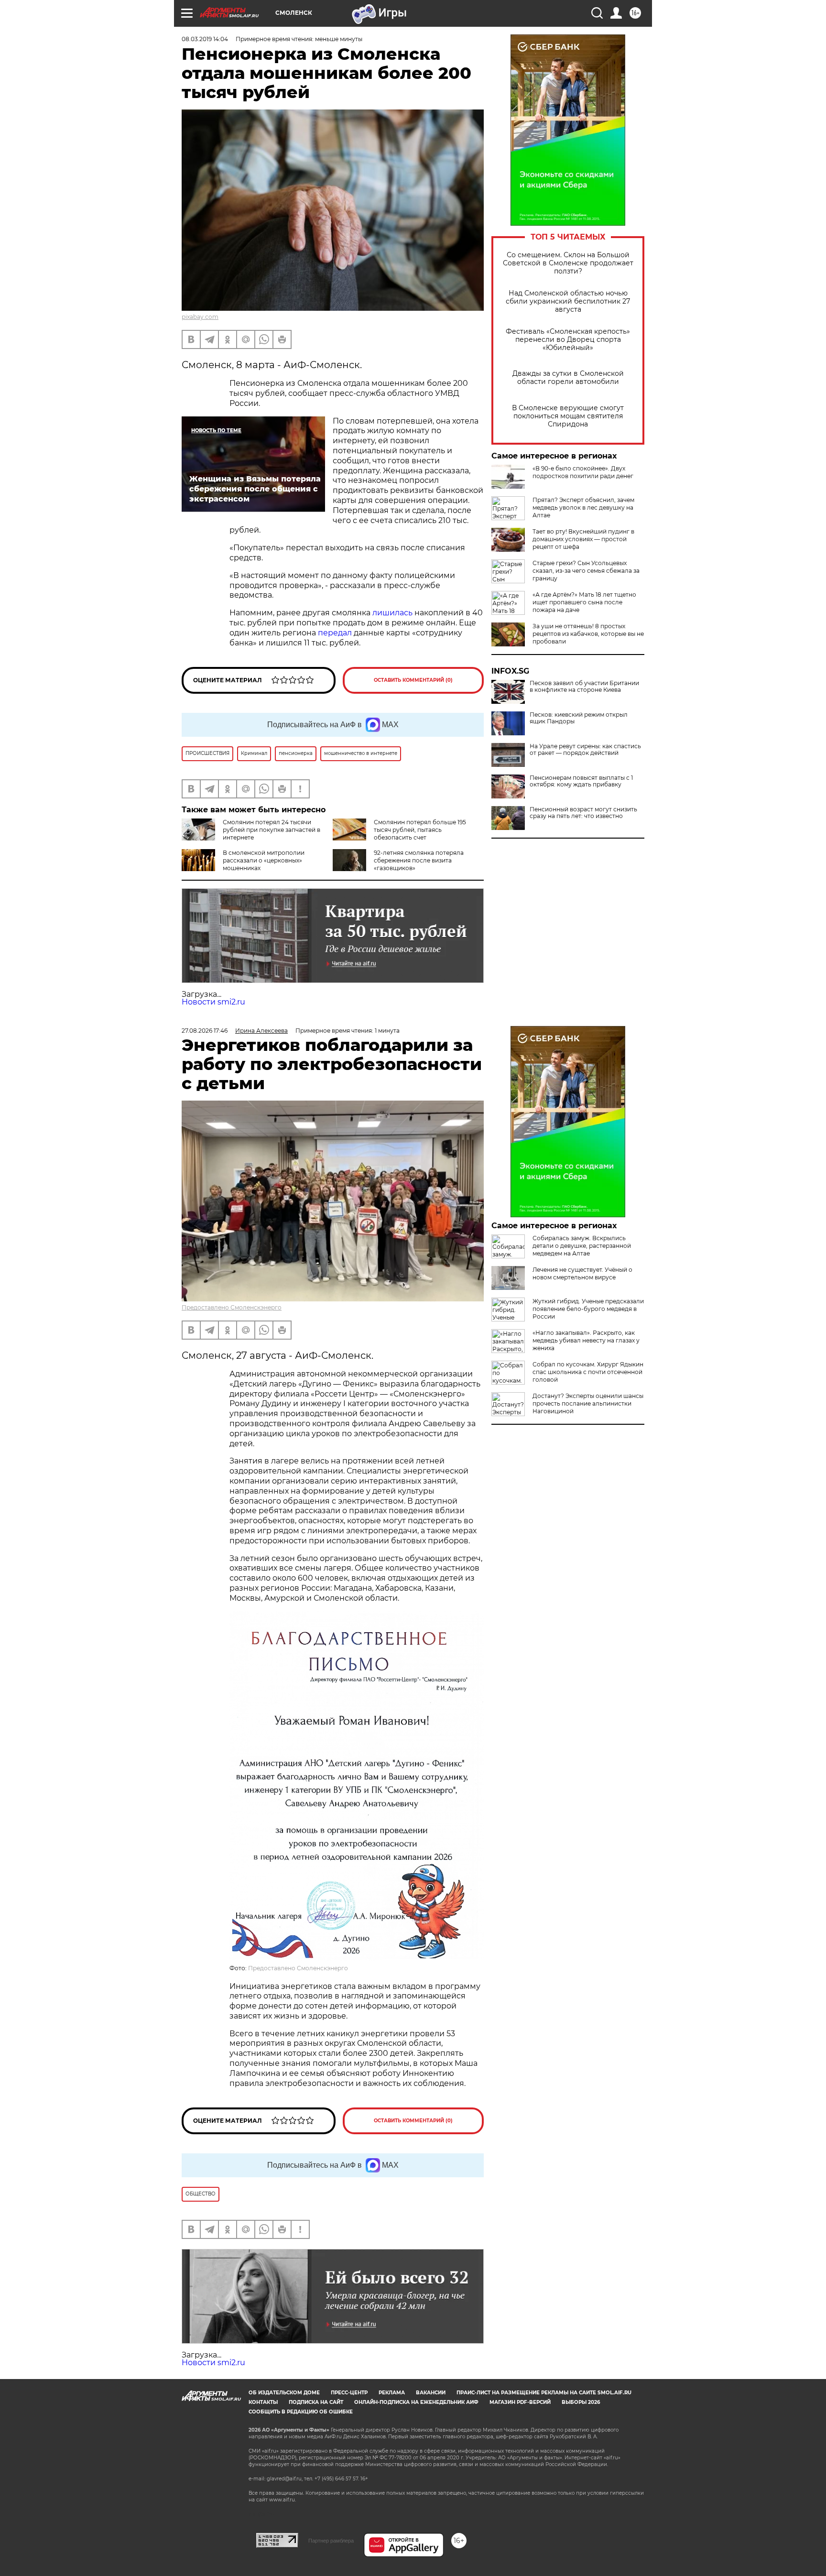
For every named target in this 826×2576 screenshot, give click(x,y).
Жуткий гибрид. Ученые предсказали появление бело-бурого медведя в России (588, 1309)
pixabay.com (200, 317)
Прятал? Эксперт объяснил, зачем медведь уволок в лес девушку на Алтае (583, 508)
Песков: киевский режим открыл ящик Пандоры (579, 718)
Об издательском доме (284, 2393)
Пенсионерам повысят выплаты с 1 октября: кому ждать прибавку (581, 781)
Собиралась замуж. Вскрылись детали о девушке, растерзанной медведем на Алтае (582, 1246)
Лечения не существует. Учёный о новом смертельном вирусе (582, 1273)
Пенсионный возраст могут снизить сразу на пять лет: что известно (583, 813)
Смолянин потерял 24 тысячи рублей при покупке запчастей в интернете (272, 830)
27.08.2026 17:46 (205, 1031)
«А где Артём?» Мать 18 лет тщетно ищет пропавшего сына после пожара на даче (584, 602)
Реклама (392, 2393)
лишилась (392, 613)
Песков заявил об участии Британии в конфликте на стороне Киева (584, 687)
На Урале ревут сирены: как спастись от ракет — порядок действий (585, 750)
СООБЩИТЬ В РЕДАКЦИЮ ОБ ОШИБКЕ (301, 2412)
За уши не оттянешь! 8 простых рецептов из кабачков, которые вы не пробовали (588, 634)
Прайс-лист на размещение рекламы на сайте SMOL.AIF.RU (544, 2393)
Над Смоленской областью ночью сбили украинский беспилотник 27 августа (568, 301)
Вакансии (431, 2393)
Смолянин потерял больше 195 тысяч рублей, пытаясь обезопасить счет (420, 830)
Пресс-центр (349, 2393)
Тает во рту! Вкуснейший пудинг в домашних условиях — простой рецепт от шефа (583, 539)
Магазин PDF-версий (520, 2402)
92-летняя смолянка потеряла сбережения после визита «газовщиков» (419, 860)
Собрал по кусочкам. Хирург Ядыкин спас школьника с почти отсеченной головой (588, 1372)
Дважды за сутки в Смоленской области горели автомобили (568, 378)
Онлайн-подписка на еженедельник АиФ (416, 2402)
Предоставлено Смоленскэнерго (232, 1307)
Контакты (263, 2402)
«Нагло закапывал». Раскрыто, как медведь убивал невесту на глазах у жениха (586, 1340)
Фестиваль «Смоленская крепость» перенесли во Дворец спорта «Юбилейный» (568, 340)
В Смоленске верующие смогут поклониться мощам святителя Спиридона (568, 416)
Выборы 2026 (581, 2402)
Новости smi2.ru (213, 1002)
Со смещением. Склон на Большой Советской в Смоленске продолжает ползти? (568, 263)
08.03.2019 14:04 (205, 39)
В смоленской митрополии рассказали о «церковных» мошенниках (264, 860)
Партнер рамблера (331, 2541)
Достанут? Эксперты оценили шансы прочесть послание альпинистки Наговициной (588, 1403)
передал (335, 633)
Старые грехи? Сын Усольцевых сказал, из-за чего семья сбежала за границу (586, 571)
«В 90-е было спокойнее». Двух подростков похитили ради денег (583, 472)
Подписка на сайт (316, 2402)
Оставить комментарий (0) (413, 680)
